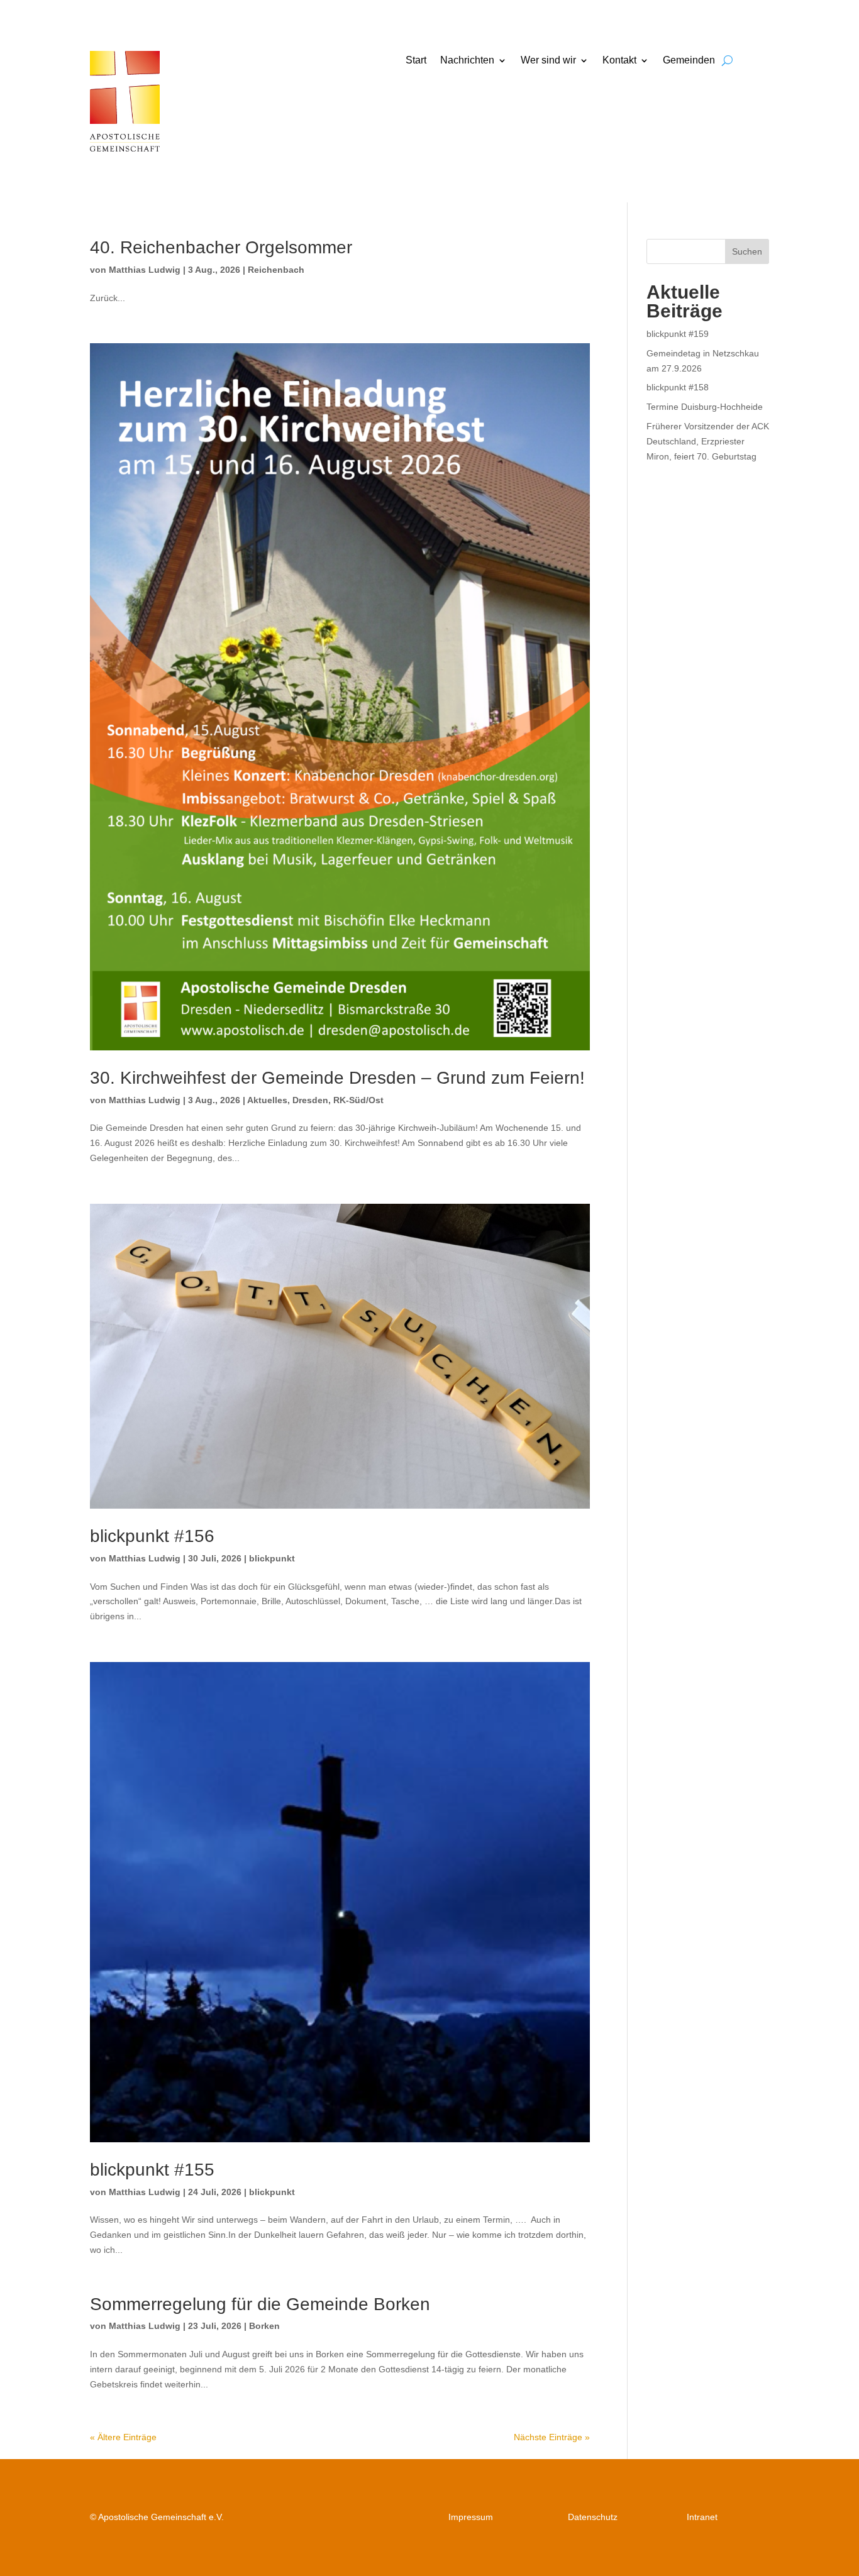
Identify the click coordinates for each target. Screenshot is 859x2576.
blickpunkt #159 (678, 334)
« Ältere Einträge (123, 2437)
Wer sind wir (548, 61)
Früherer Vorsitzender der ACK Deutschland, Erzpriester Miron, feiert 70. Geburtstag (708, 441)
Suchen (747, 251)
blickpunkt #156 (152, 1536)
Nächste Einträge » (552, 2437)
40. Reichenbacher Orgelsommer (221, 247)
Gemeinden (689, 61)
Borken (264, 2326)
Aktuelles (267, 1100)
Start (416, 61)
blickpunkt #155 (152, 2170)
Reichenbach (276, 270)
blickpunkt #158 (678, 387)
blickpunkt (272, 1558)
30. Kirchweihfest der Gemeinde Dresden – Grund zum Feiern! (337, 1078)
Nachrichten (467, 61)
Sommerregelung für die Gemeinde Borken (260, 2304)
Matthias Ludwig (145, 270)
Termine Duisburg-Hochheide (705, 407)
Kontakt (619, 61)
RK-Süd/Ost (358, 1100)
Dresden (310, 1100)
